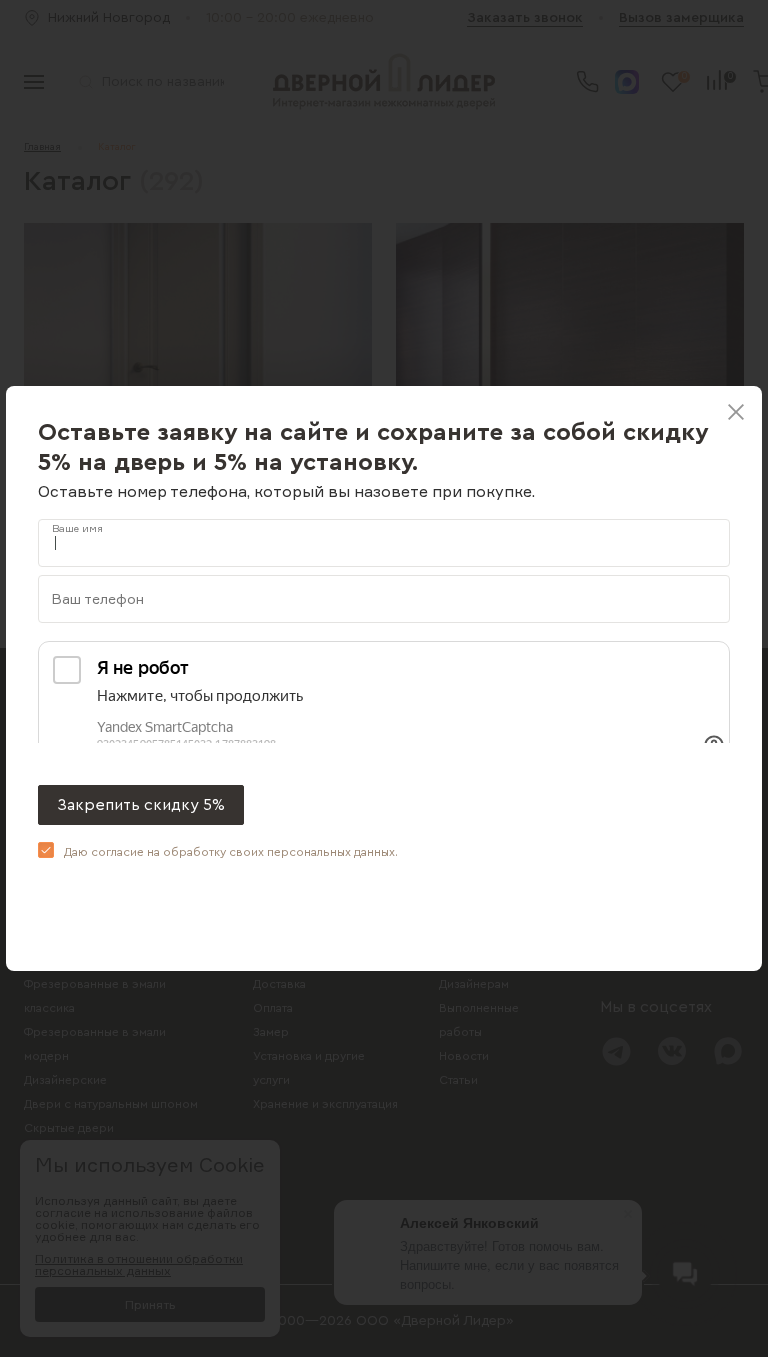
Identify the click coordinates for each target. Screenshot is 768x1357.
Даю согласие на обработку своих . (231, 852)
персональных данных (331, 852)
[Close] (736, 412)
